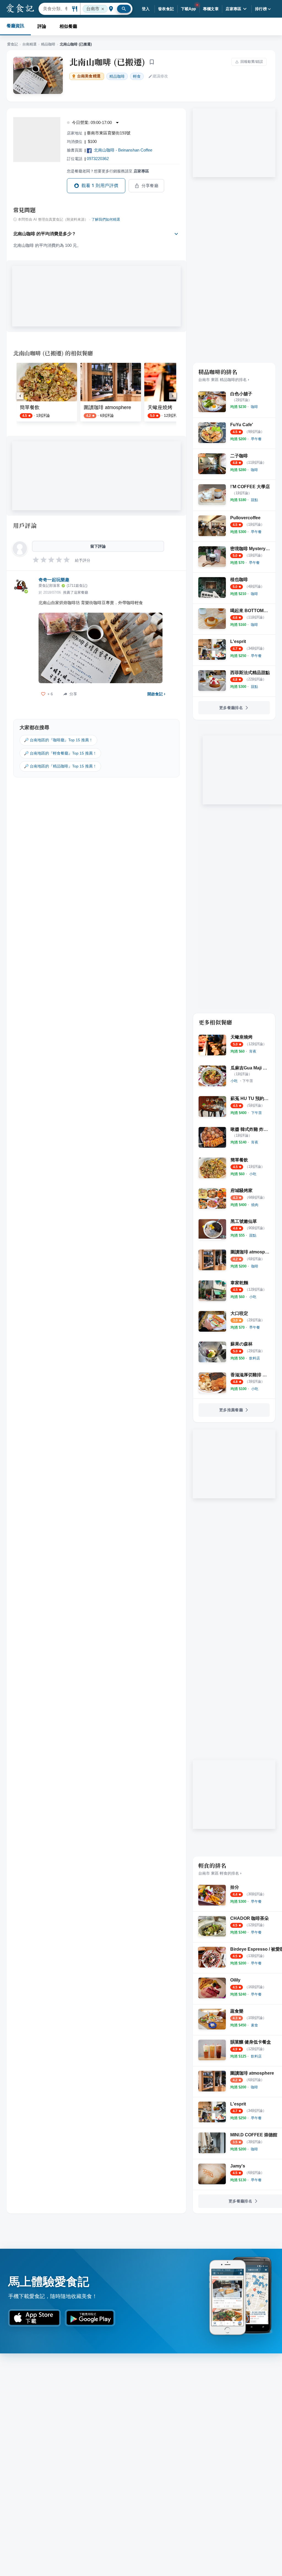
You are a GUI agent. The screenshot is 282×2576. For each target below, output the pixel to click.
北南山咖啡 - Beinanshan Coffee (123, 150)
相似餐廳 (68, 26)
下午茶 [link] (248, 1081)
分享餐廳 (150, 186)
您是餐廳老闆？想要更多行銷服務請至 (108, 171)
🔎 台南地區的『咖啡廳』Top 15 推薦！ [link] (58, 740)
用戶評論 (25, 525)
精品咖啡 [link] (117, 76)
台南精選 (29, 44)
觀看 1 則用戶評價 (100, 186)
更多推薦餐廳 (231, 1410)
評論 (42, 26)
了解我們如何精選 (106, 220)
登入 (146, 9)
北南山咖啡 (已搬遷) (107, 62)
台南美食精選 (89, 76)
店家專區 (234, 9)
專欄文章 (211, 9)
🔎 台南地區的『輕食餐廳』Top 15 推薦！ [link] (60, 753)
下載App (189, 9)
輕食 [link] (137, 76)
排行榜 (261, 9)
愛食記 (13, 44)
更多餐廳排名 (231, 708)
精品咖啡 (48, 44)
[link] (254, 407)
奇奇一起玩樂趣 (54, 580)
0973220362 (98, 159)
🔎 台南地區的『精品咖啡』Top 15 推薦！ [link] (60, 766)
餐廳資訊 (15, 26)
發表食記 (166, 9)
